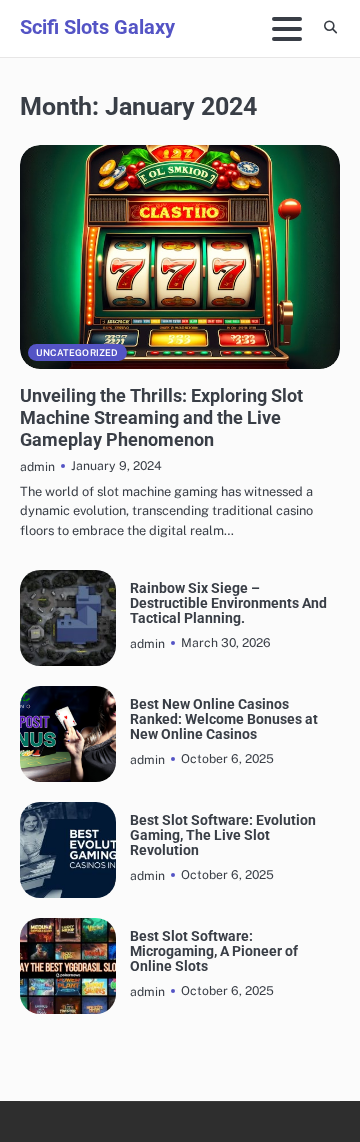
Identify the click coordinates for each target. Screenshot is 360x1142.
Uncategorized (77, 352)
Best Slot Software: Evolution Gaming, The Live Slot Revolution (223, 836)
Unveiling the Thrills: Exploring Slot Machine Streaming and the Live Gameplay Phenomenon (161, 417)
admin (37, 466)
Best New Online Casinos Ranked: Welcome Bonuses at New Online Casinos (224, 720)
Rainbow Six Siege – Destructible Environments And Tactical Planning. (228, 604)
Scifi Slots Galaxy (97, 27)
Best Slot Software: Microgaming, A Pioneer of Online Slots (214, 952)
